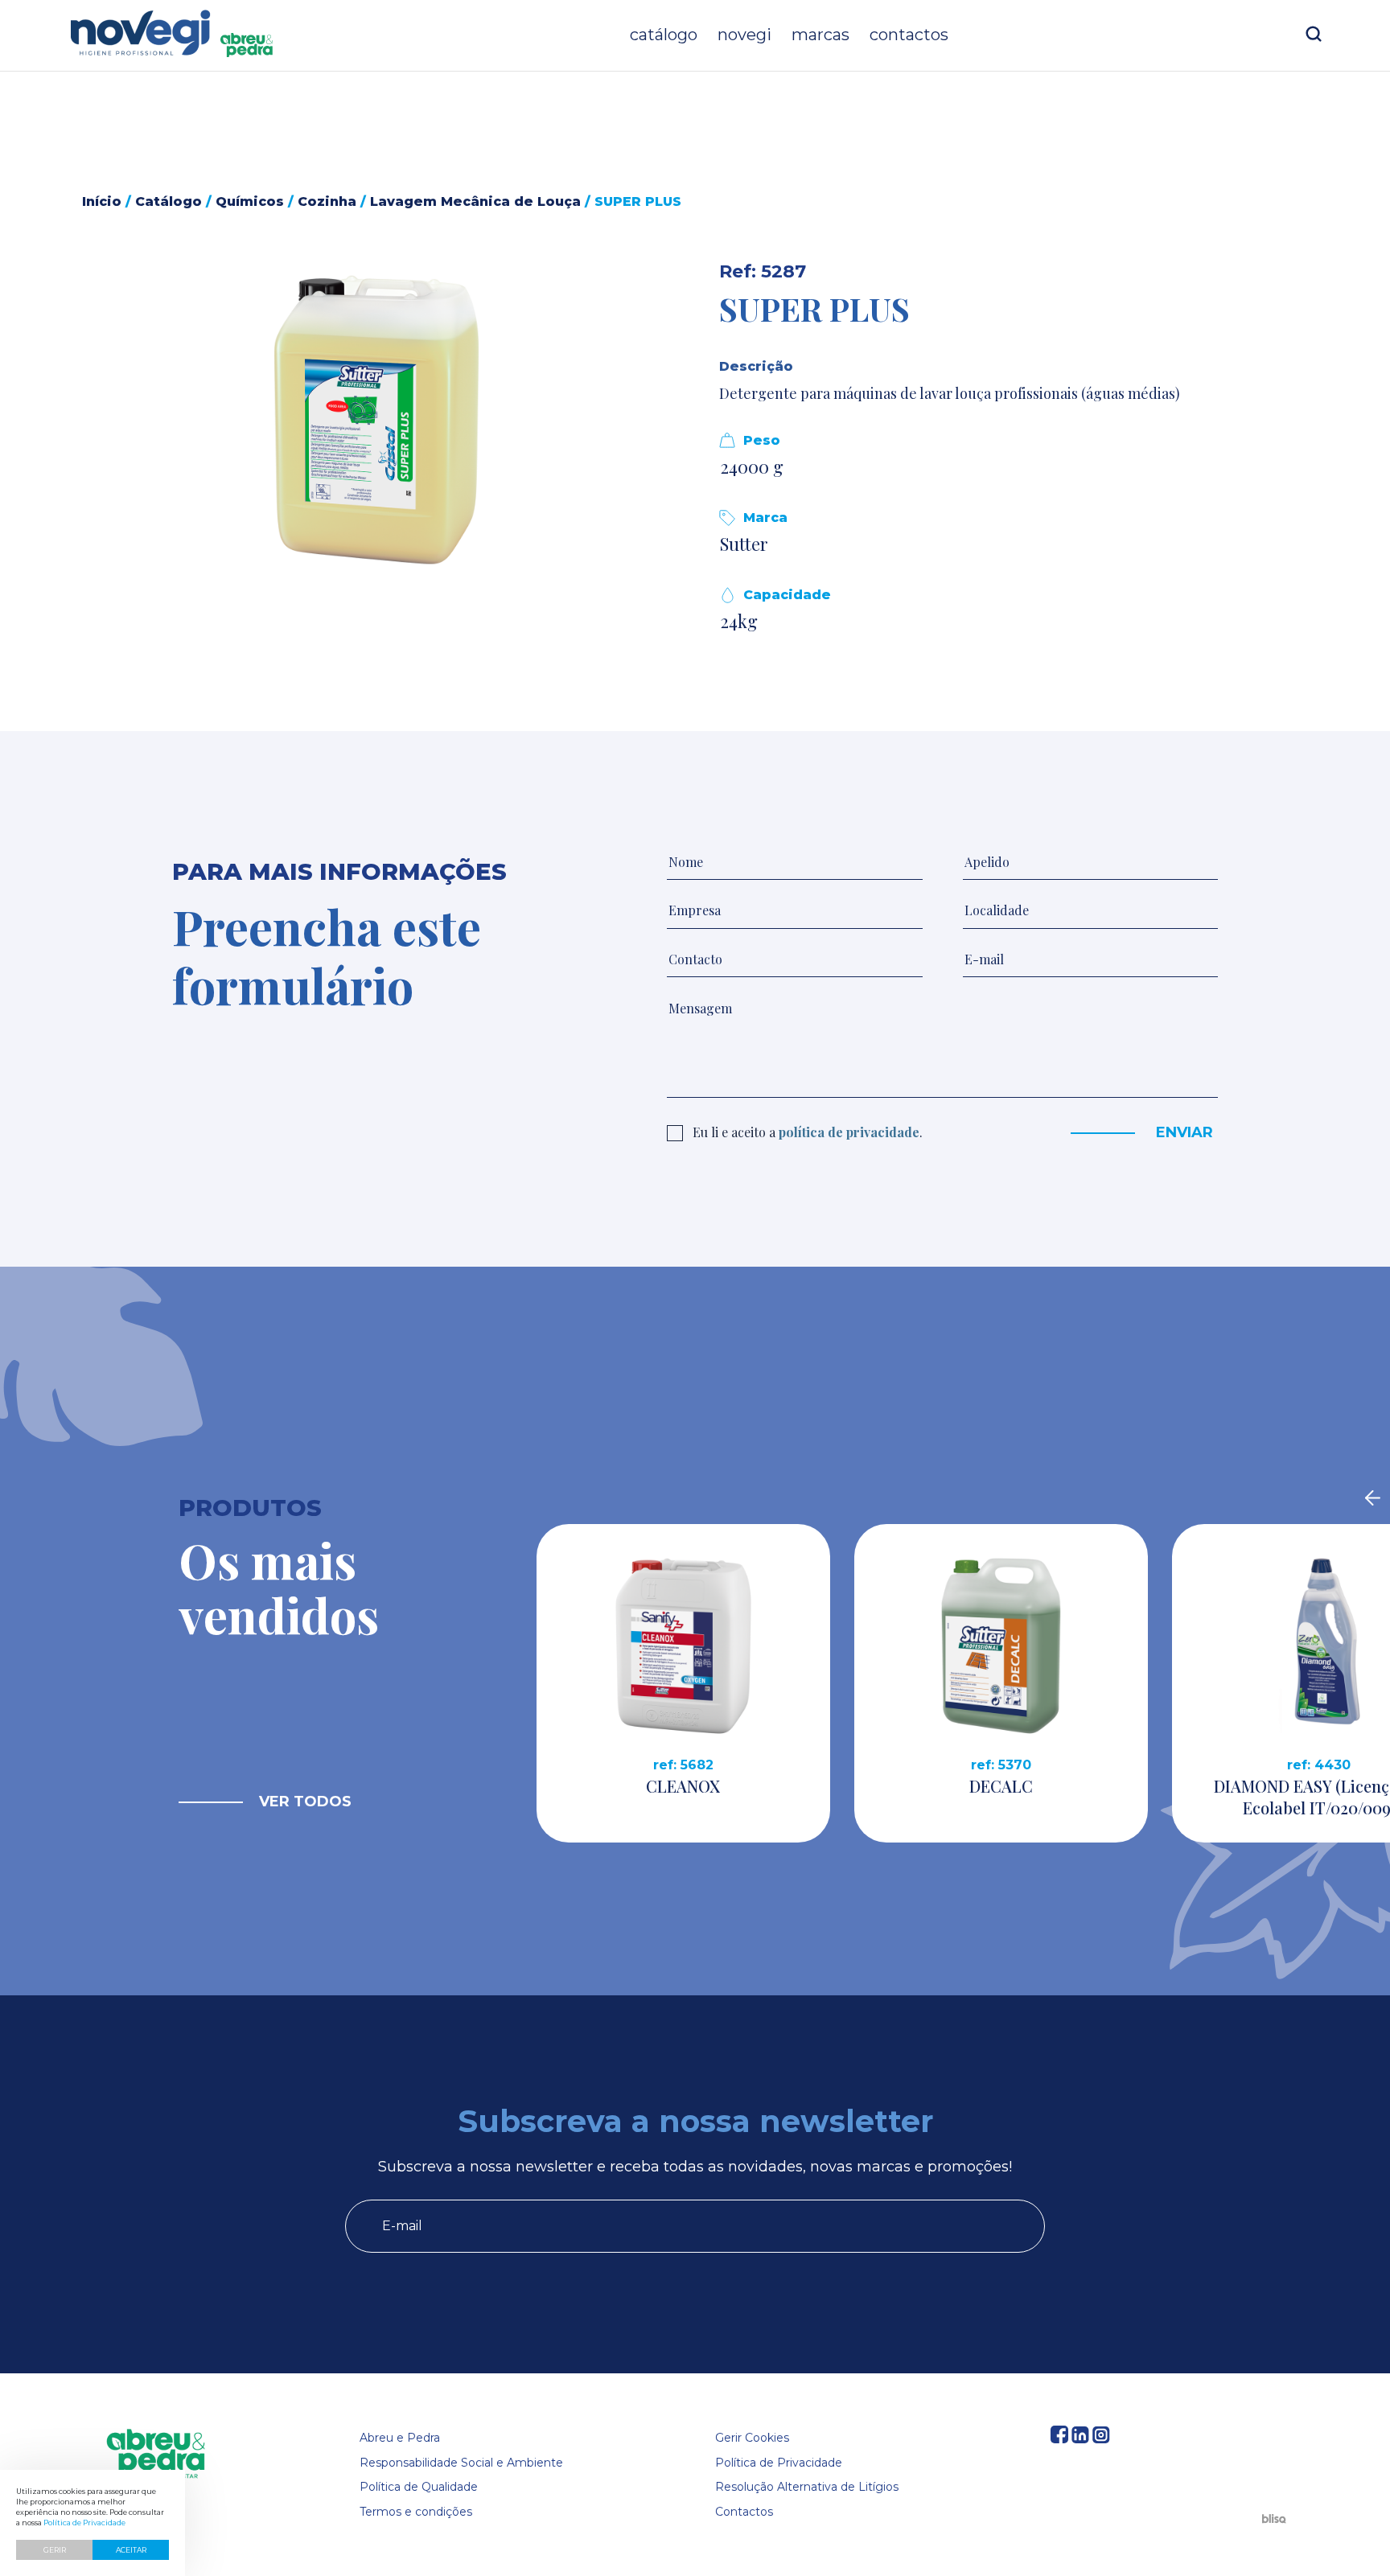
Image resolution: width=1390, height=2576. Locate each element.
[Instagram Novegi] (1101, 2439)
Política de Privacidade (779, 2463)
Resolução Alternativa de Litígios (807, 2487)
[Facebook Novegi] (1059, 2439)
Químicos (250, 201)
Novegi (744, 35)
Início (102, 201)
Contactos (909, 35)
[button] (377, 420)
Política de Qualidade (419, 2487)
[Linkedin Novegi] (1080, 2439)
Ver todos (305, 1802)
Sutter (744, 544)
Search (1314, 34)
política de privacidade (849, 1132)
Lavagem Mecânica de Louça (475, 201)
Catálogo (664, 35)
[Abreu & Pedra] (156, 2455)
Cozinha (327, 201)
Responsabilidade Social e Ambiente (461, 2463)
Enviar (1184, 1132)
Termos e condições (416, 2512)
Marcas (820, 35)
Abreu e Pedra (400, 2438)
